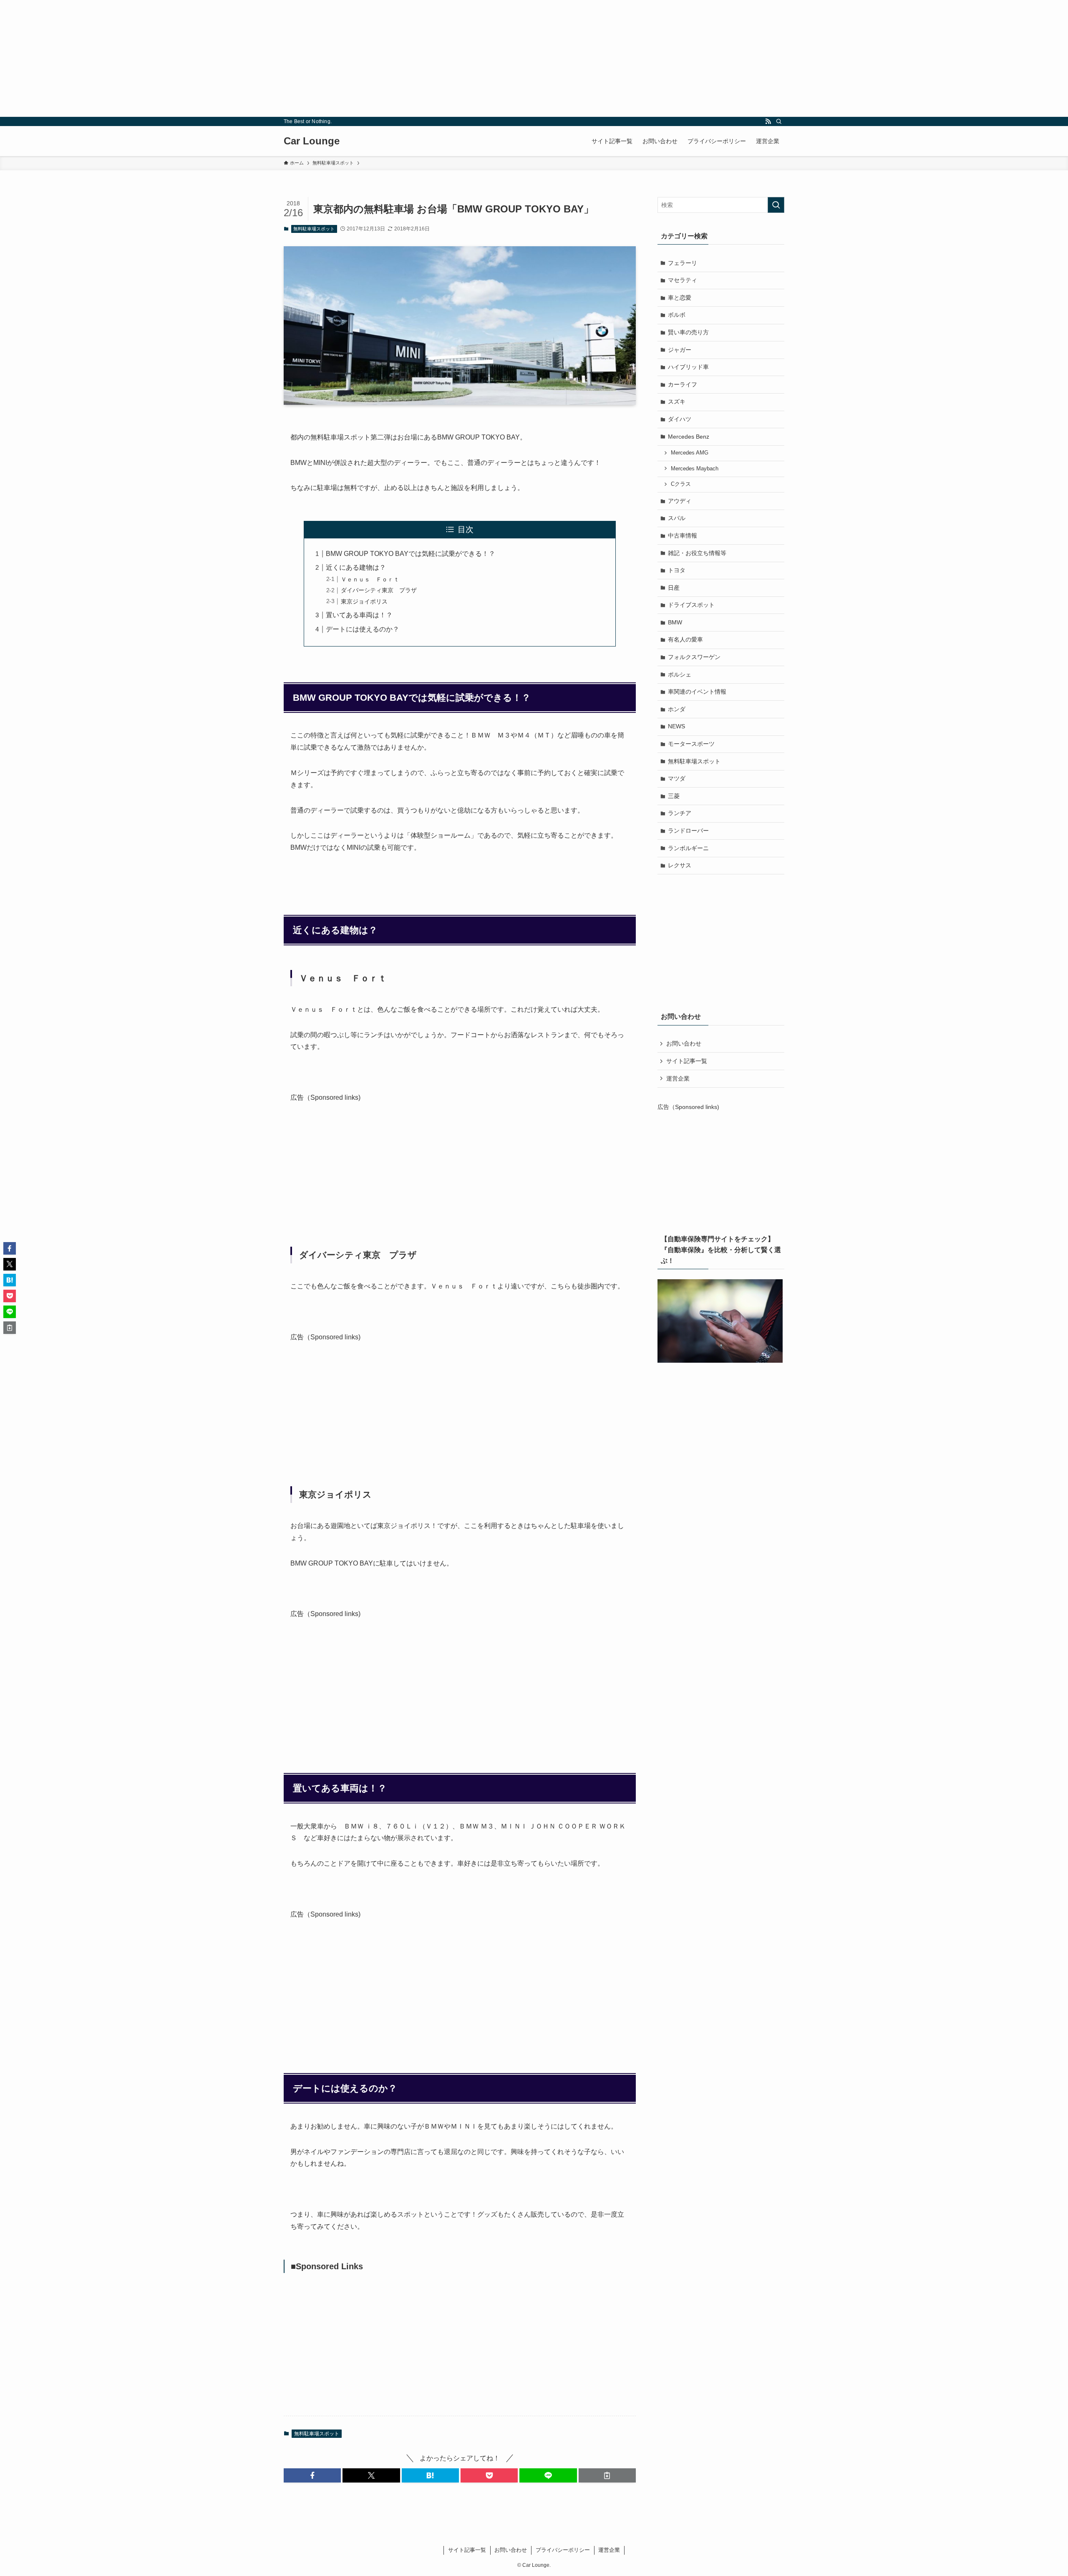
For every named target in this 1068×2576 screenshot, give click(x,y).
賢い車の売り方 (688, 332)
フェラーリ (683, 263)
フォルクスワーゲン (694, 657)
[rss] (768, 121)
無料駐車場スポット (314, 229)
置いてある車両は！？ (359, 615)
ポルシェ (680, 674)
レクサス (680, 865)
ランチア (680, 813)
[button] (312, 2475)
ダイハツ (680, 419)
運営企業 (678, 1078)
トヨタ (677, 570)
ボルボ (677, 315)
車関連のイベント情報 (697, 692)
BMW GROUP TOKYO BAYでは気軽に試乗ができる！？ (411, 554)
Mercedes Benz (689, 437)
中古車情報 (683, 535)
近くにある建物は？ (356, 567)
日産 (674, 588)
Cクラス (681, 484)
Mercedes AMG (690, 453)
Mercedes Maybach (695, 469)
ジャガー (680, 350)
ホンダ (677, 709)
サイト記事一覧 (687, 1061)
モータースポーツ (691, 744)
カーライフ (683, 384)
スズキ (677, 402)
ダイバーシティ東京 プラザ (379, 590)
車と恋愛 (680, 298)
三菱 (674, 796)
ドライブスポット (691, 605)
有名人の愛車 (685, 639)
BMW (675, 622)
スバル (677, 518)
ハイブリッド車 (688, 367)
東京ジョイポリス (364, 601)
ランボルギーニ (688, 848)
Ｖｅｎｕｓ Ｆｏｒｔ (370, 579)
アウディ (680, 501)
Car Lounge (312, 141)
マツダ (677, 778)
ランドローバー (688, 831)
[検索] (779, 121)
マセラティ (683, 280)
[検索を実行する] (776, 205)
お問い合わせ (684, 1043)
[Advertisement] (250, 58)
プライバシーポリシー (563, 2550)
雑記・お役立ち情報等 (697, 553)
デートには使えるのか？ (363, 629)
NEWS (676, 726)
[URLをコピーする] (607, 2475)
